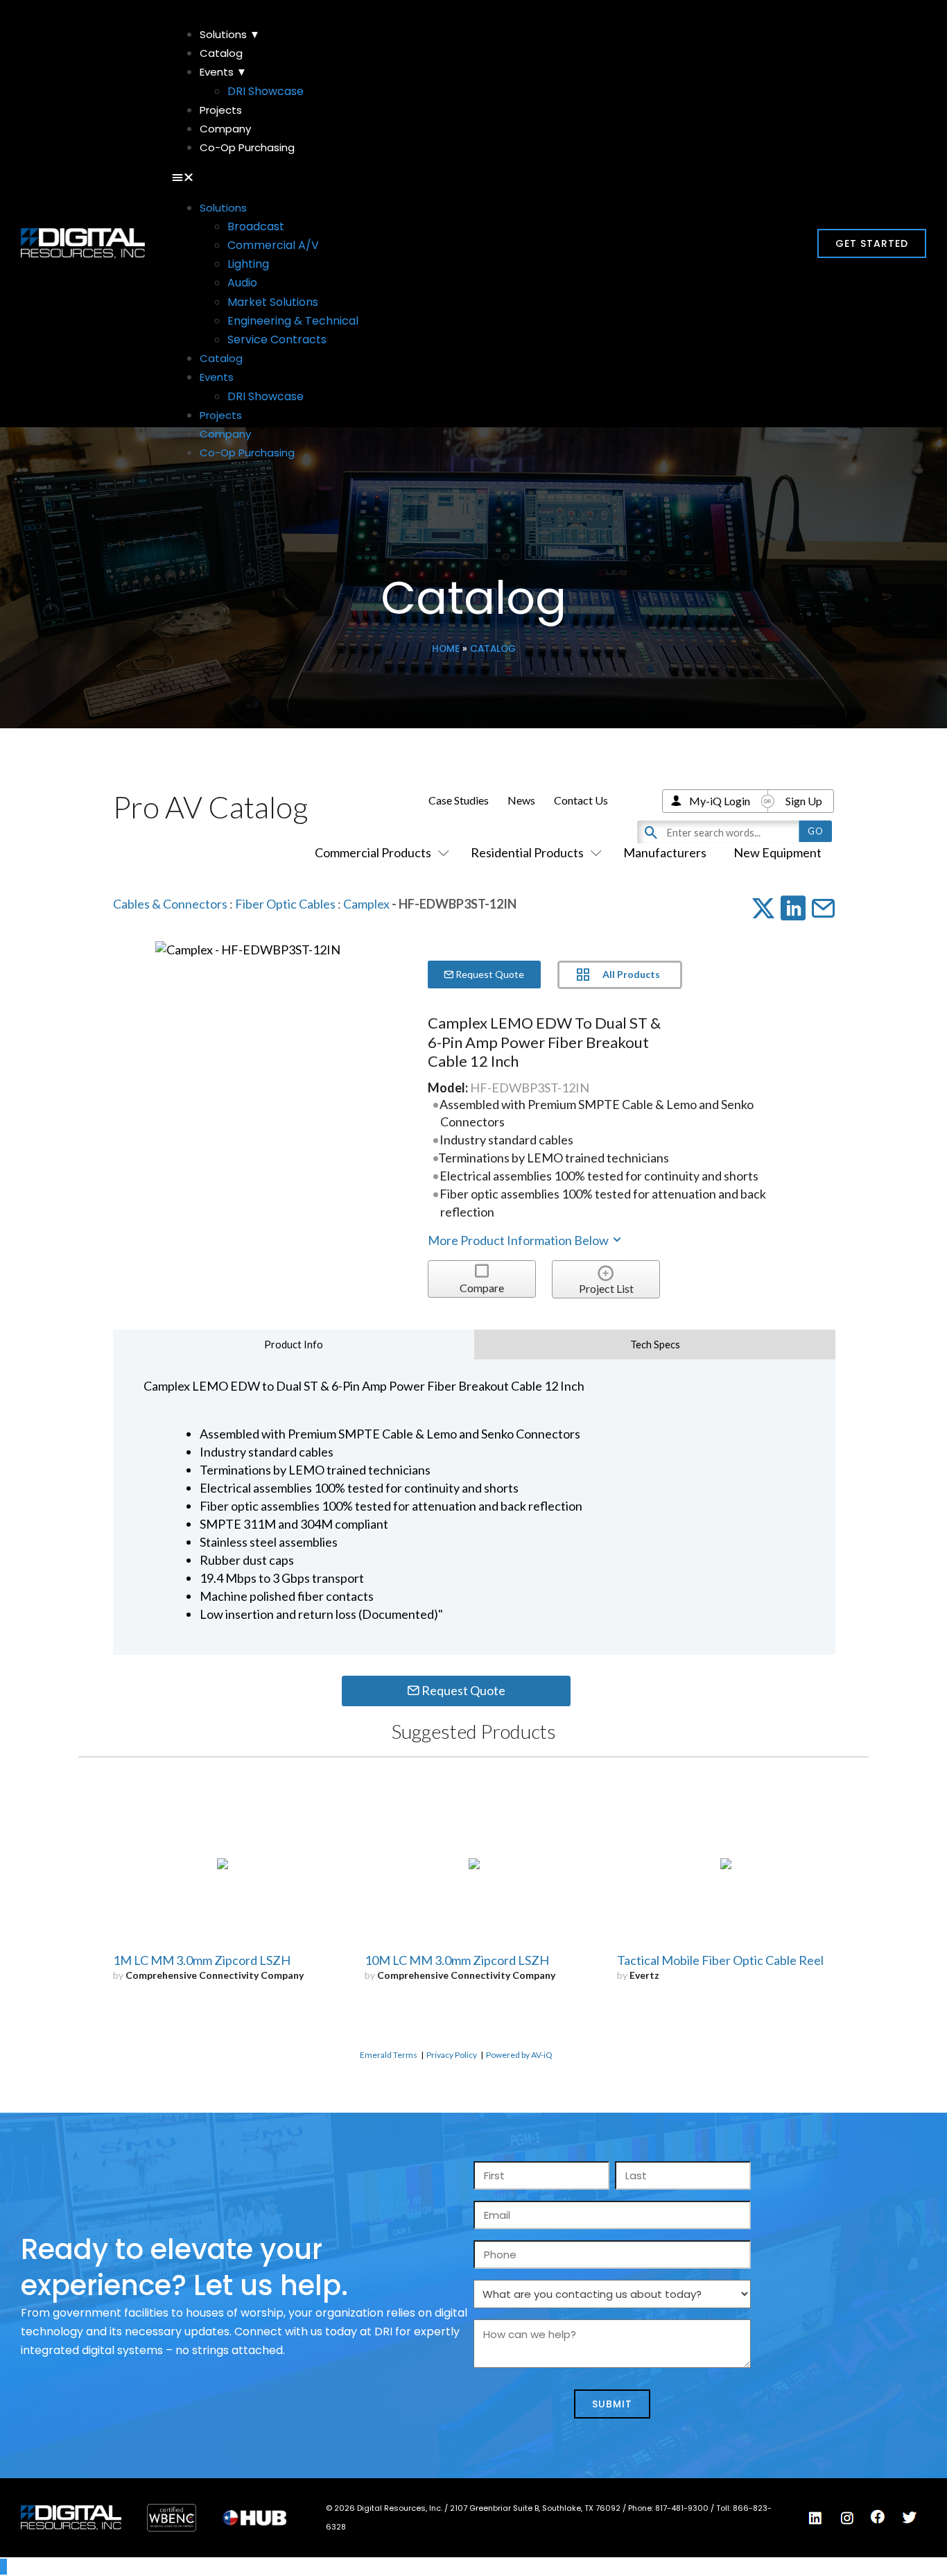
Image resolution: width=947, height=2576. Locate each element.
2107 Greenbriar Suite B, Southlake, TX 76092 (536, 2508)
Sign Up (804, 801)
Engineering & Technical (293, 321)
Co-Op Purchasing (247, 147)
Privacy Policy (452, 2055)
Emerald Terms (389, 2055)
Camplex (366, 904)
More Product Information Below (519, 1240)
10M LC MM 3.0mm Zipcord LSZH (457, 1960)
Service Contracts (277, 340)
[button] (474, 177)
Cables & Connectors (170, 904)
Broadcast (256, 226)
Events (217, 377)
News (521, 800)
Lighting (248, 264)
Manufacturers (665, 852)
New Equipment (777, 852)
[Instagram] (847, 2518)
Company (225, 129)
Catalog (221, 53)
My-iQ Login (720, 801)
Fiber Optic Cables (285, 904)
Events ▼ (223, 72)
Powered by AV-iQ (519, 2055)
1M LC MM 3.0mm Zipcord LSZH (202, 1960)
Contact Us (581, 800)
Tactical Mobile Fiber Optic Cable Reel (720, 1960)
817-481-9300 (683, 2508)
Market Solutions (273, 302)
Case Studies (459, 800)
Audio (242, 283)
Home (446, 649)
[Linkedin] (816, 2518)
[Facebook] (878, 2517)
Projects (221, 110)
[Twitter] (910, 2518)
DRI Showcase (266, 91)
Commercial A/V (273, 245)
